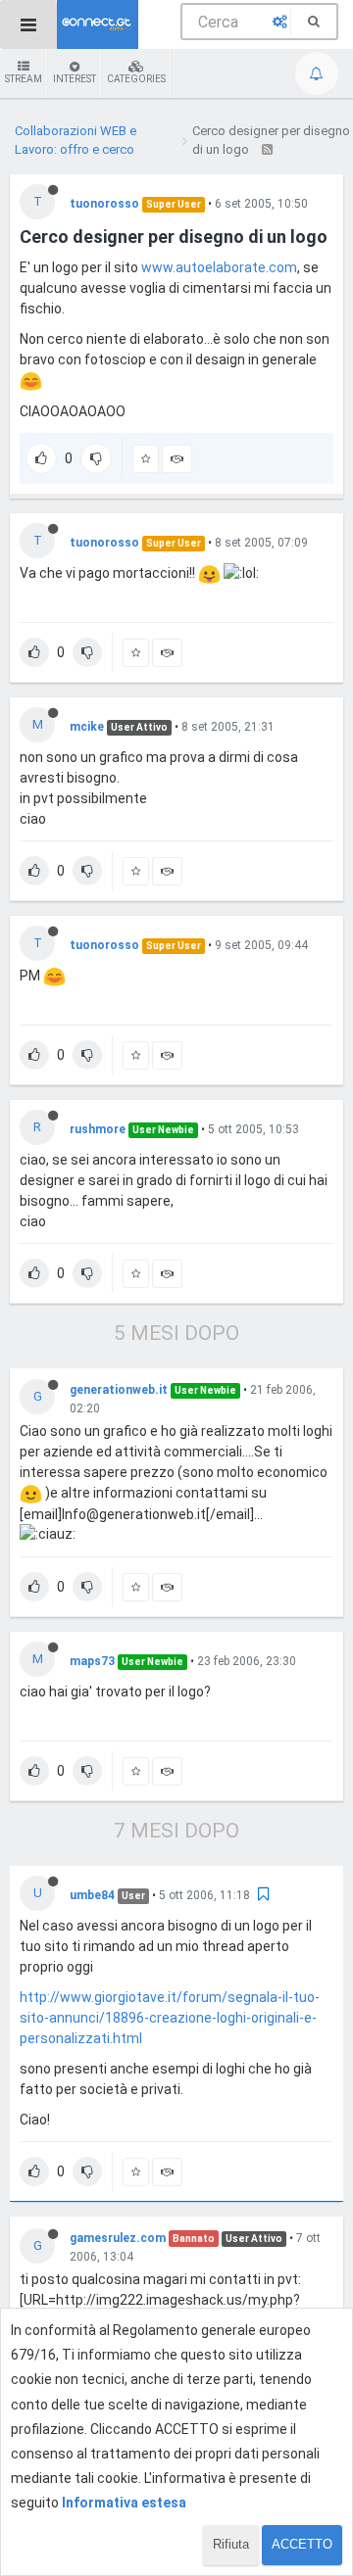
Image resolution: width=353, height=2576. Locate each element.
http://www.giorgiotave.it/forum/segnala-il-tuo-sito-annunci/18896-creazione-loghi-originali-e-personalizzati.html (170, 2018)
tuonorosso (104, 204)
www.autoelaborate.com (219, 267)
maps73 (92, 1661)
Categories (136, 79)
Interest (75, 79)
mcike (87, 727)
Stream (24, 79)
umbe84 (92, 1895)
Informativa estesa (124, 2503)
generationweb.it (119, 1390)
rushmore (98, 1129)
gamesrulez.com (118, 2238)
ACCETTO (302, 2544)
